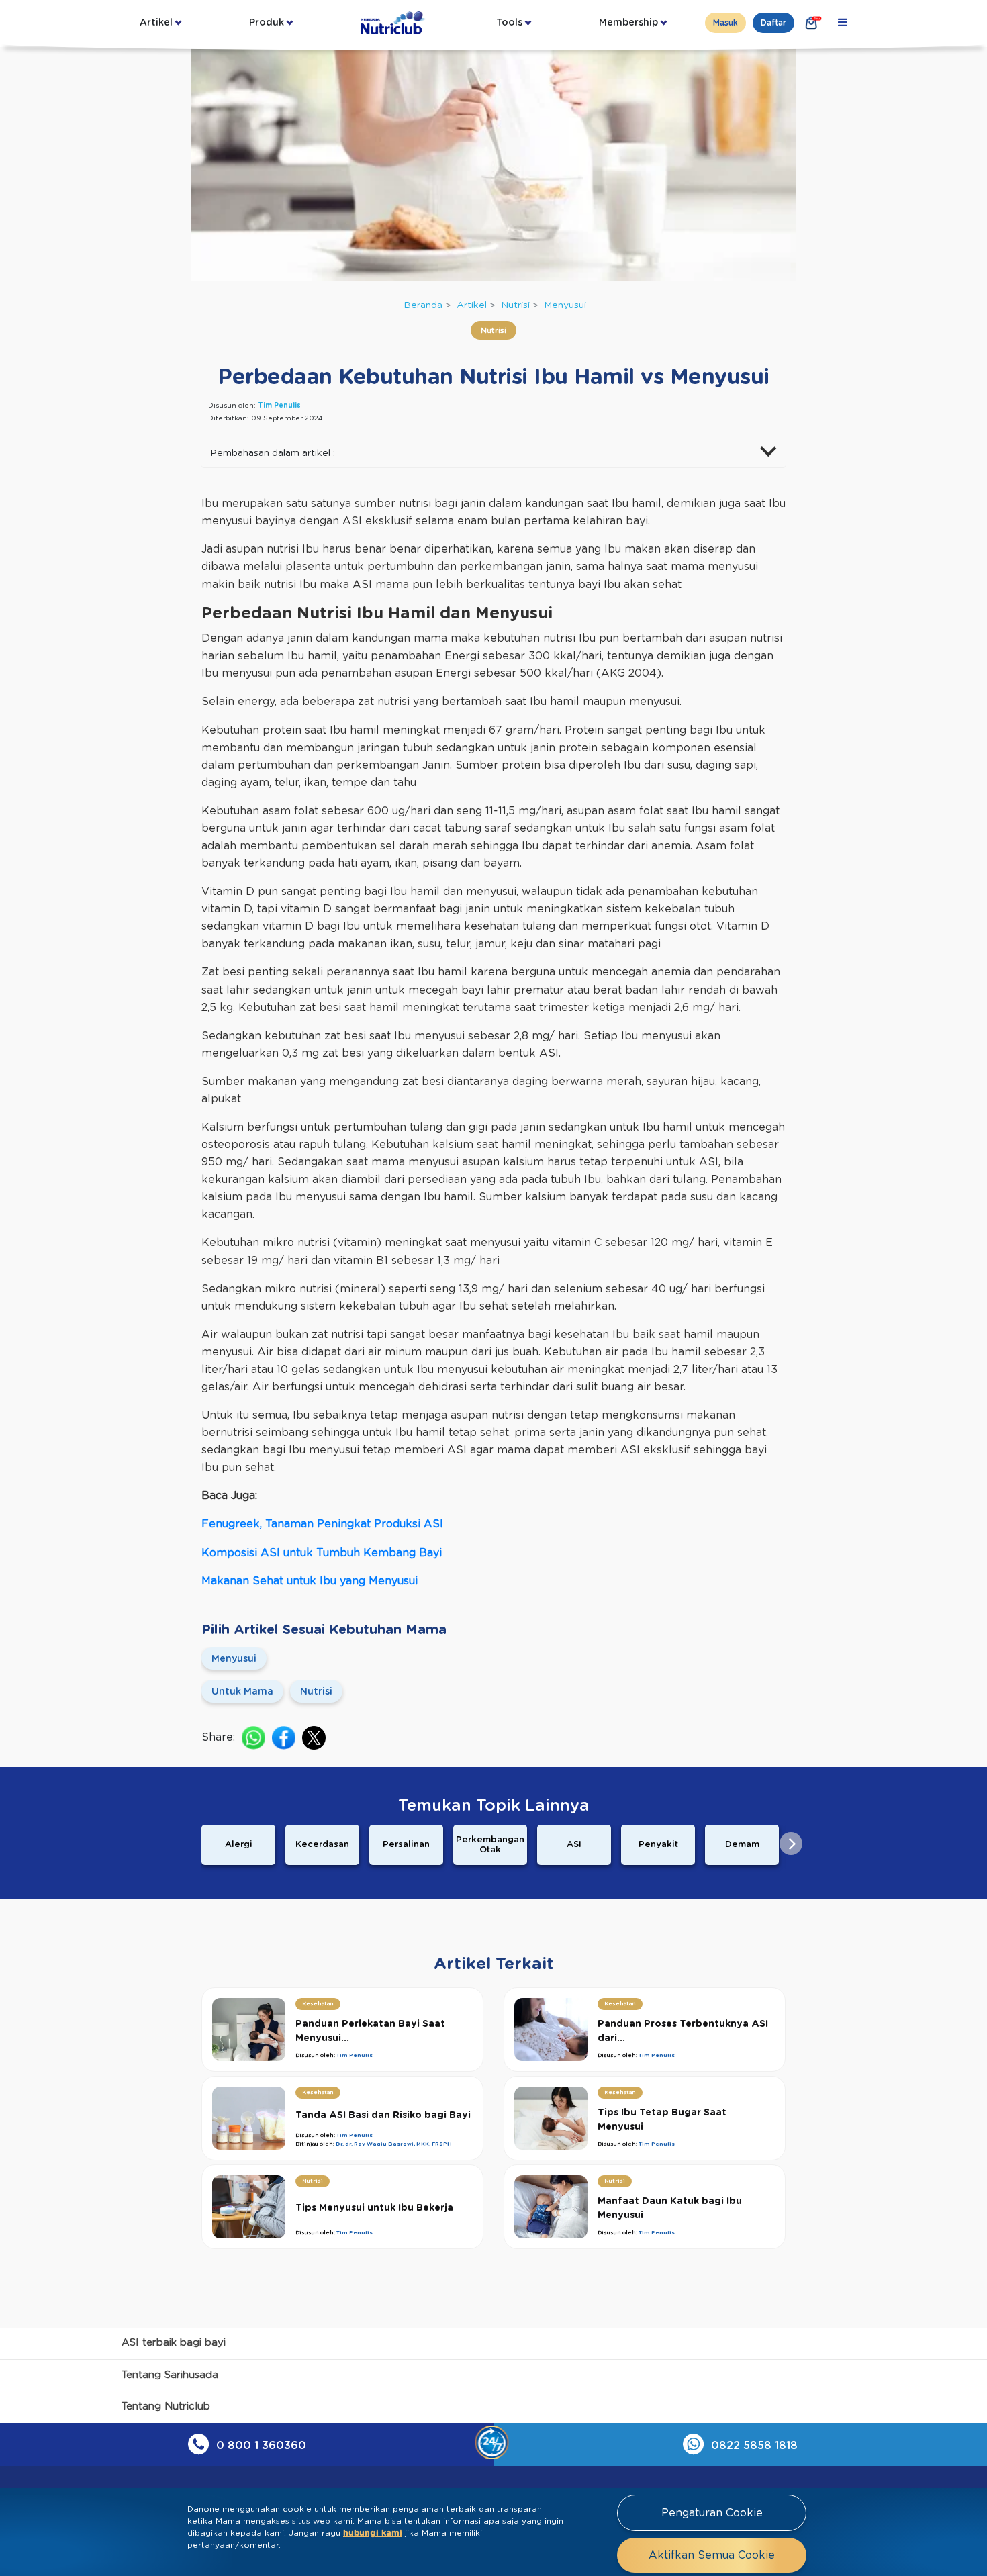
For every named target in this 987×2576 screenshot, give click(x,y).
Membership (628, 23)
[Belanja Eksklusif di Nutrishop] (812, 23)
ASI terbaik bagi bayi (174, 2343)
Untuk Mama (242, 1692)
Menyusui (565, 305)
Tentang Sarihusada (170, 2375)
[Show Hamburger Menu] (843, 23)
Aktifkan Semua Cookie (712, 2555)
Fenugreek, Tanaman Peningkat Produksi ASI (322, 1524)
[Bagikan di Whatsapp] (253, 1738)
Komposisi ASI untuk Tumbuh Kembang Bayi (322, 1553)
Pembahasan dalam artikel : (273, 453)
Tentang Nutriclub (166, 2406)
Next (791, 1844)
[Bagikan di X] (314, 1738)
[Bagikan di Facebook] (284, 1738)
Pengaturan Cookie (712, 2513)
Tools (509, 23)
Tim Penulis (279, 406)
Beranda (423, 305)
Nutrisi (515, 305)
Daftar (773, 23)
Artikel (156, 23)
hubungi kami (373, 2533)
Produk (267, 23)
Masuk (725, 23)
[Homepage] (394, 23)
